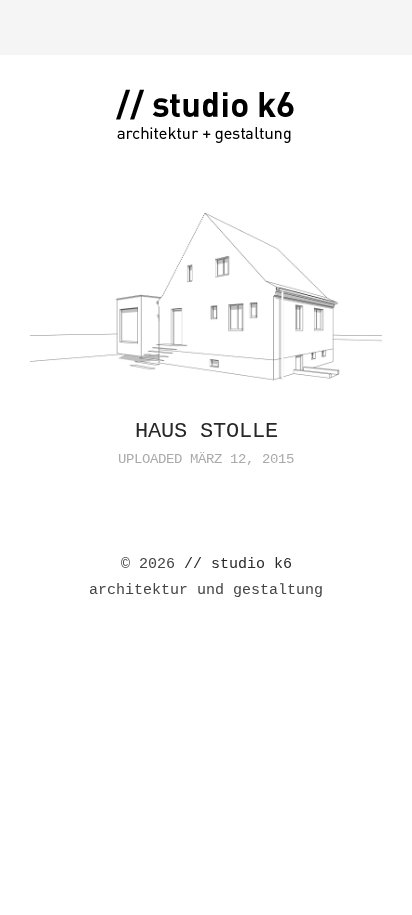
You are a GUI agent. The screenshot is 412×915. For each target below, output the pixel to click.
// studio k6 (238, 564)
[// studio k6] (206, 130)
